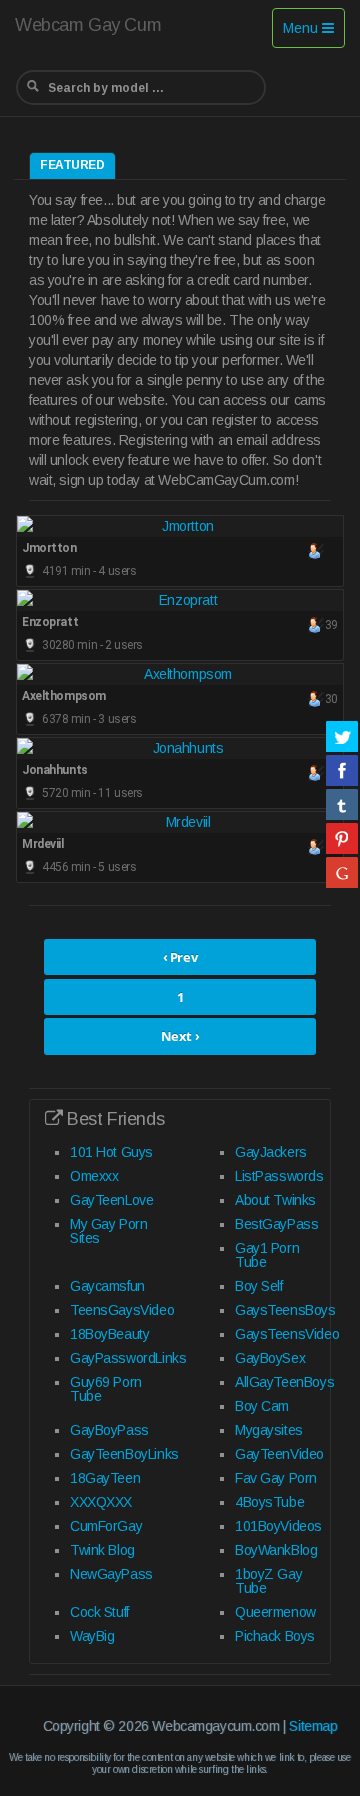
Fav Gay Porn (276, 1478)
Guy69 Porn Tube (106, 1389)
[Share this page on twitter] (342, 736)
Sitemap (313, 1726)
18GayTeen (105, 1478)
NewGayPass (111, 1574)
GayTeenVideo (279, 1454)
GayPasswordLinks (128, 1358)
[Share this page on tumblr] (342, 804)
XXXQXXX (101, 1502)
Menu (313, 33)
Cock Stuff (99, 1612)
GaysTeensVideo (287, 1334)
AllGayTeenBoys (284, 1382)
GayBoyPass (109, 1430)
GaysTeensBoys (285, 1310)
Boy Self (259, 1286)
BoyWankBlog (276, 1550)
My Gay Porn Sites (108, 1231)
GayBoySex (270, 1358)
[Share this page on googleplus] (342, 872)
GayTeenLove (111, 1200)
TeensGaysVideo (122, 1310)
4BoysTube (269, 1502)
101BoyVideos (278, 1526)
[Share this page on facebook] (342, 770)
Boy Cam (262, 1406)
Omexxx (94, 1176)
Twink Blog (102, 1550)
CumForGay (106, 1526)
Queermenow (275, 1612)
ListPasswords (279, 1176)
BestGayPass (276, 1224)
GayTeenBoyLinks (124, 1454)
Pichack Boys (275, 1636)
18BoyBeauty (109, 1334)
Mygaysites (269, 1430)
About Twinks (275, 1200)
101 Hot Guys (111, 1152)
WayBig (92, 1636)
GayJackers (271, 1152)
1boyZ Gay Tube (268, 1581)
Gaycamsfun (107, 1286)
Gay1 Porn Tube (267, 1255)
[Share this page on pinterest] (342, 838)
